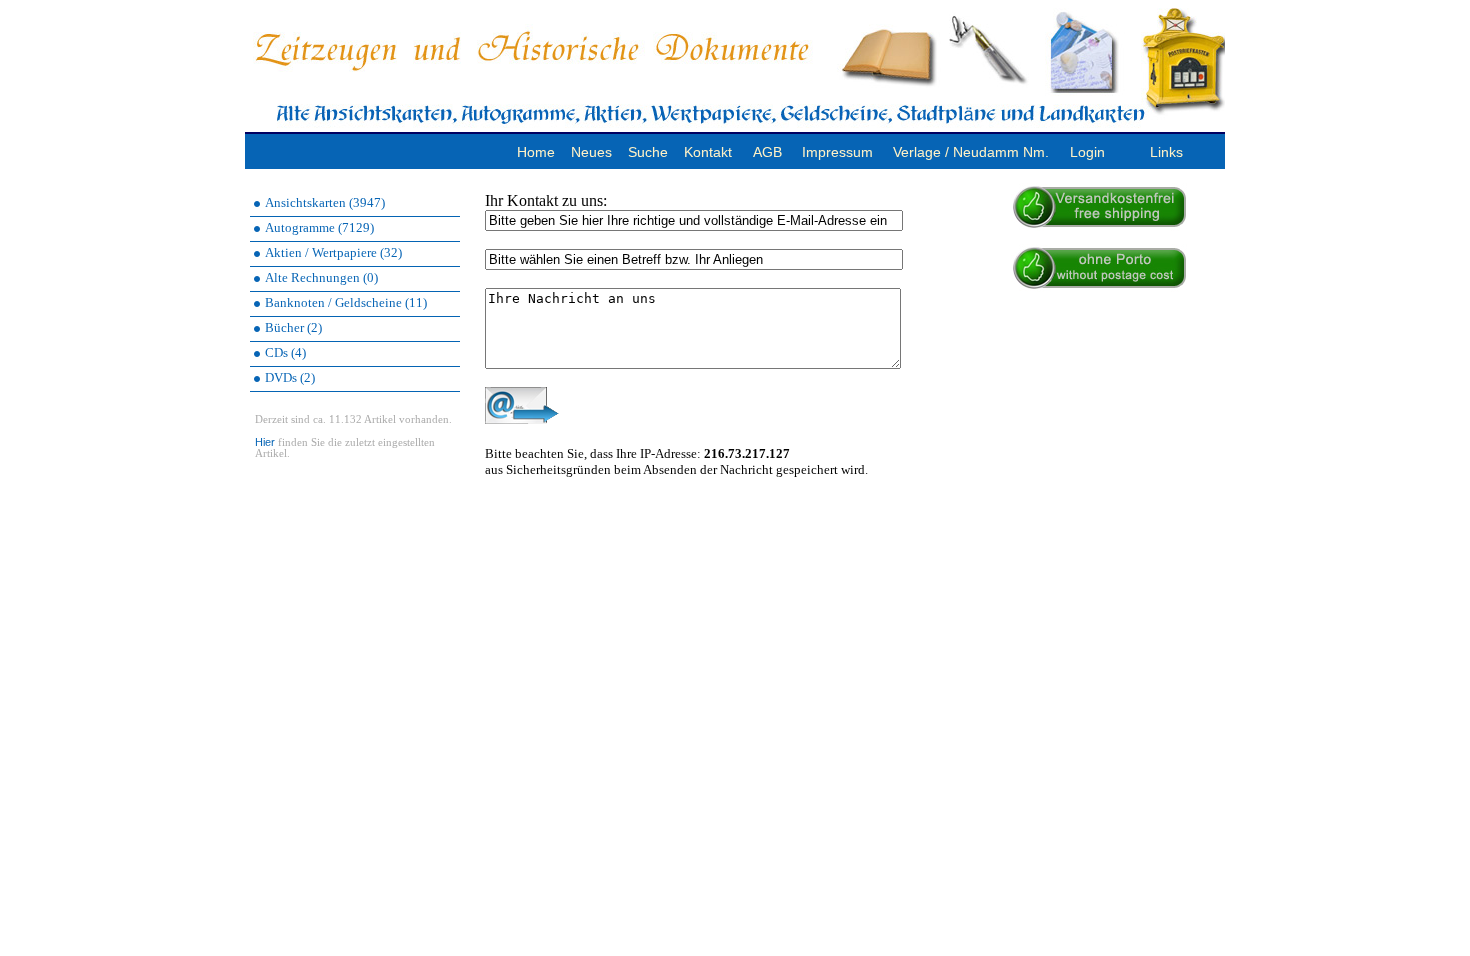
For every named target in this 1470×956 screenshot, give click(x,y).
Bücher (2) (293, 327)
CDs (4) (285, 352)
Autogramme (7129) (319, 227)
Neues (591, 152)
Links (1166, 152)
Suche (648, 152)
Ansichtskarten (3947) (325, 202)
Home (536, 152)
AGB (767, 152)
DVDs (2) (290, 377)
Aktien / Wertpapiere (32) (333, 252)
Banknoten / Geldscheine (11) (346, 302)
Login (1087, 152)
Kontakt (708, 152)
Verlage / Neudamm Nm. (971, 152)
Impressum (837, 152)
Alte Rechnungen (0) (321, 277)
